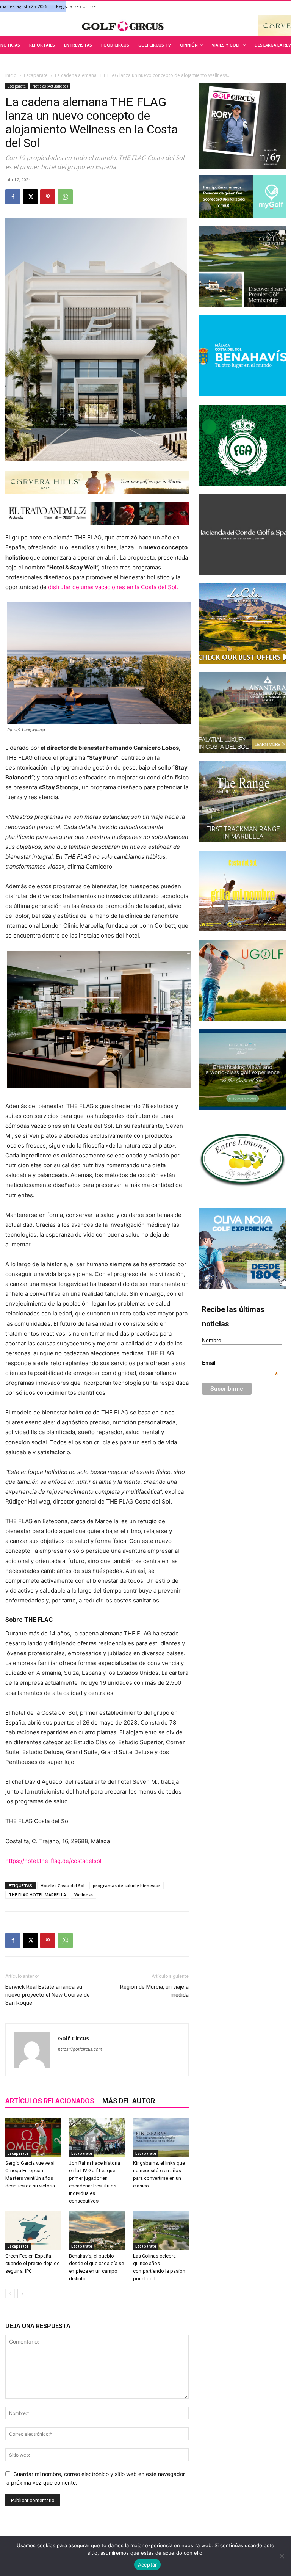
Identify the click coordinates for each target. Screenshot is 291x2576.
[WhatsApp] (65, 197)
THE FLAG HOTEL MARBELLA (37, 1895)
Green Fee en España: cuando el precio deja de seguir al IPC (32, 2263)
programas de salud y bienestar (127, 1885)
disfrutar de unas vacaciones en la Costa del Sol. (113, 587)
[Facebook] (13, 197)
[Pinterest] (48, 197)
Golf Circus (74, 2038)
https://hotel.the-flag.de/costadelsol (53, 1861)
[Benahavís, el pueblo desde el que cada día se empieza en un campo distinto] (97, 2230)
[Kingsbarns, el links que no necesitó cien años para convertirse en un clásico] (161, 2138)
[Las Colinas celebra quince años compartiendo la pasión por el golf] (161, 2230)
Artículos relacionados (50, 2101)
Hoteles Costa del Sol (63, 1885)
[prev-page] (10, 2294)
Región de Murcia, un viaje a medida (154, 1991)
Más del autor (129, 2101)
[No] (282, 2556)
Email (240, 1363)
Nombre (212, 1340)
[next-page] (22, 2294)
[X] (30, 197)
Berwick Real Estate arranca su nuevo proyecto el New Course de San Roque (48, 1995)
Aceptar (148, 2565)
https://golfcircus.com (80, 2049)
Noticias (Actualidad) (50, 86)
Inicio (11, 75)
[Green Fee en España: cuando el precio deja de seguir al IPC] (33, 2230)
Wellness (84, 1895)
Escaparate (36, 75)
